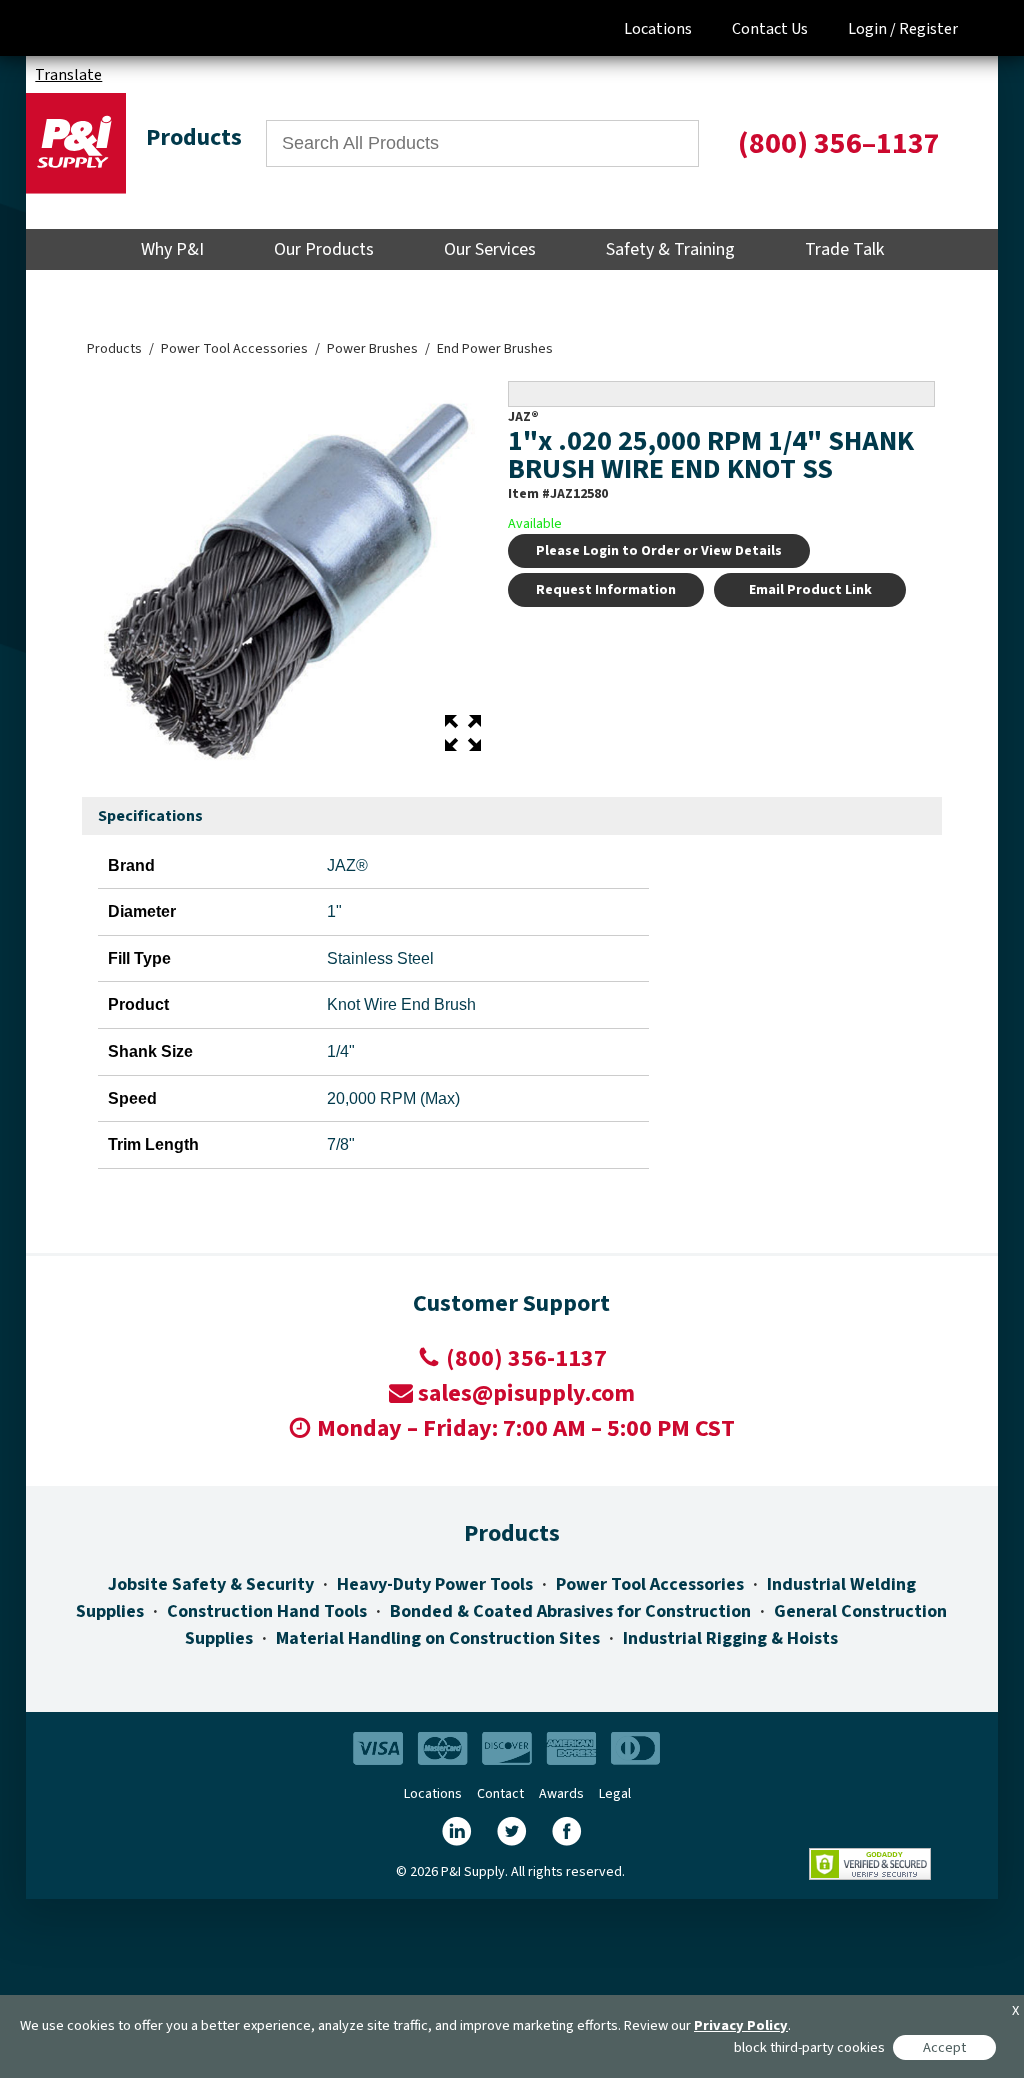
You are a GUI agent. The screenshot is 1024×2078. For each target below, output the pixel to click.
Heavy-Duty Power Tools (435, 1584)
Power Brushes (372, 349)
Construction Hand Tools (267, 1611)
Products (114, 349)
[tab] (150, 817)
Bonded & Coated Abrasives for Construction (570, 1611)
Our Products (324, 249)
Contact (500, 1794)
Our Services (490, 249)
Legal (615, 1794)
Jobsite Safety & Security (211, 1584)
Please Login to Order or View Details (659, 551)
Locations (658, 29)
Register (928, 29)
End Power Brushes (495, 349)
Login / (872, 29)
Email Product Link (810, 590)
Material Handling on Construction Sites (438, 1638)
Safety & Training (670, 249)
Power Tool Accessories (234, 349)
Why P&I (172, 249)
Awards (561, 1794)
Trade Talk (844, 249)
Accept (944, 2047)
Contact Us (770, 29)
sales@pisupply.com (526, 1393)
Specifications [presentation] (150, 816)
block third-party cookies (809, 2047)
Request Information (606, 590)
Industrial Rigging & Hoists (730, 1638)
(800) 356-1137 (526, 1358)
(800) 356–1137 (839, 143)
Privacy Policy (741, 2025)
